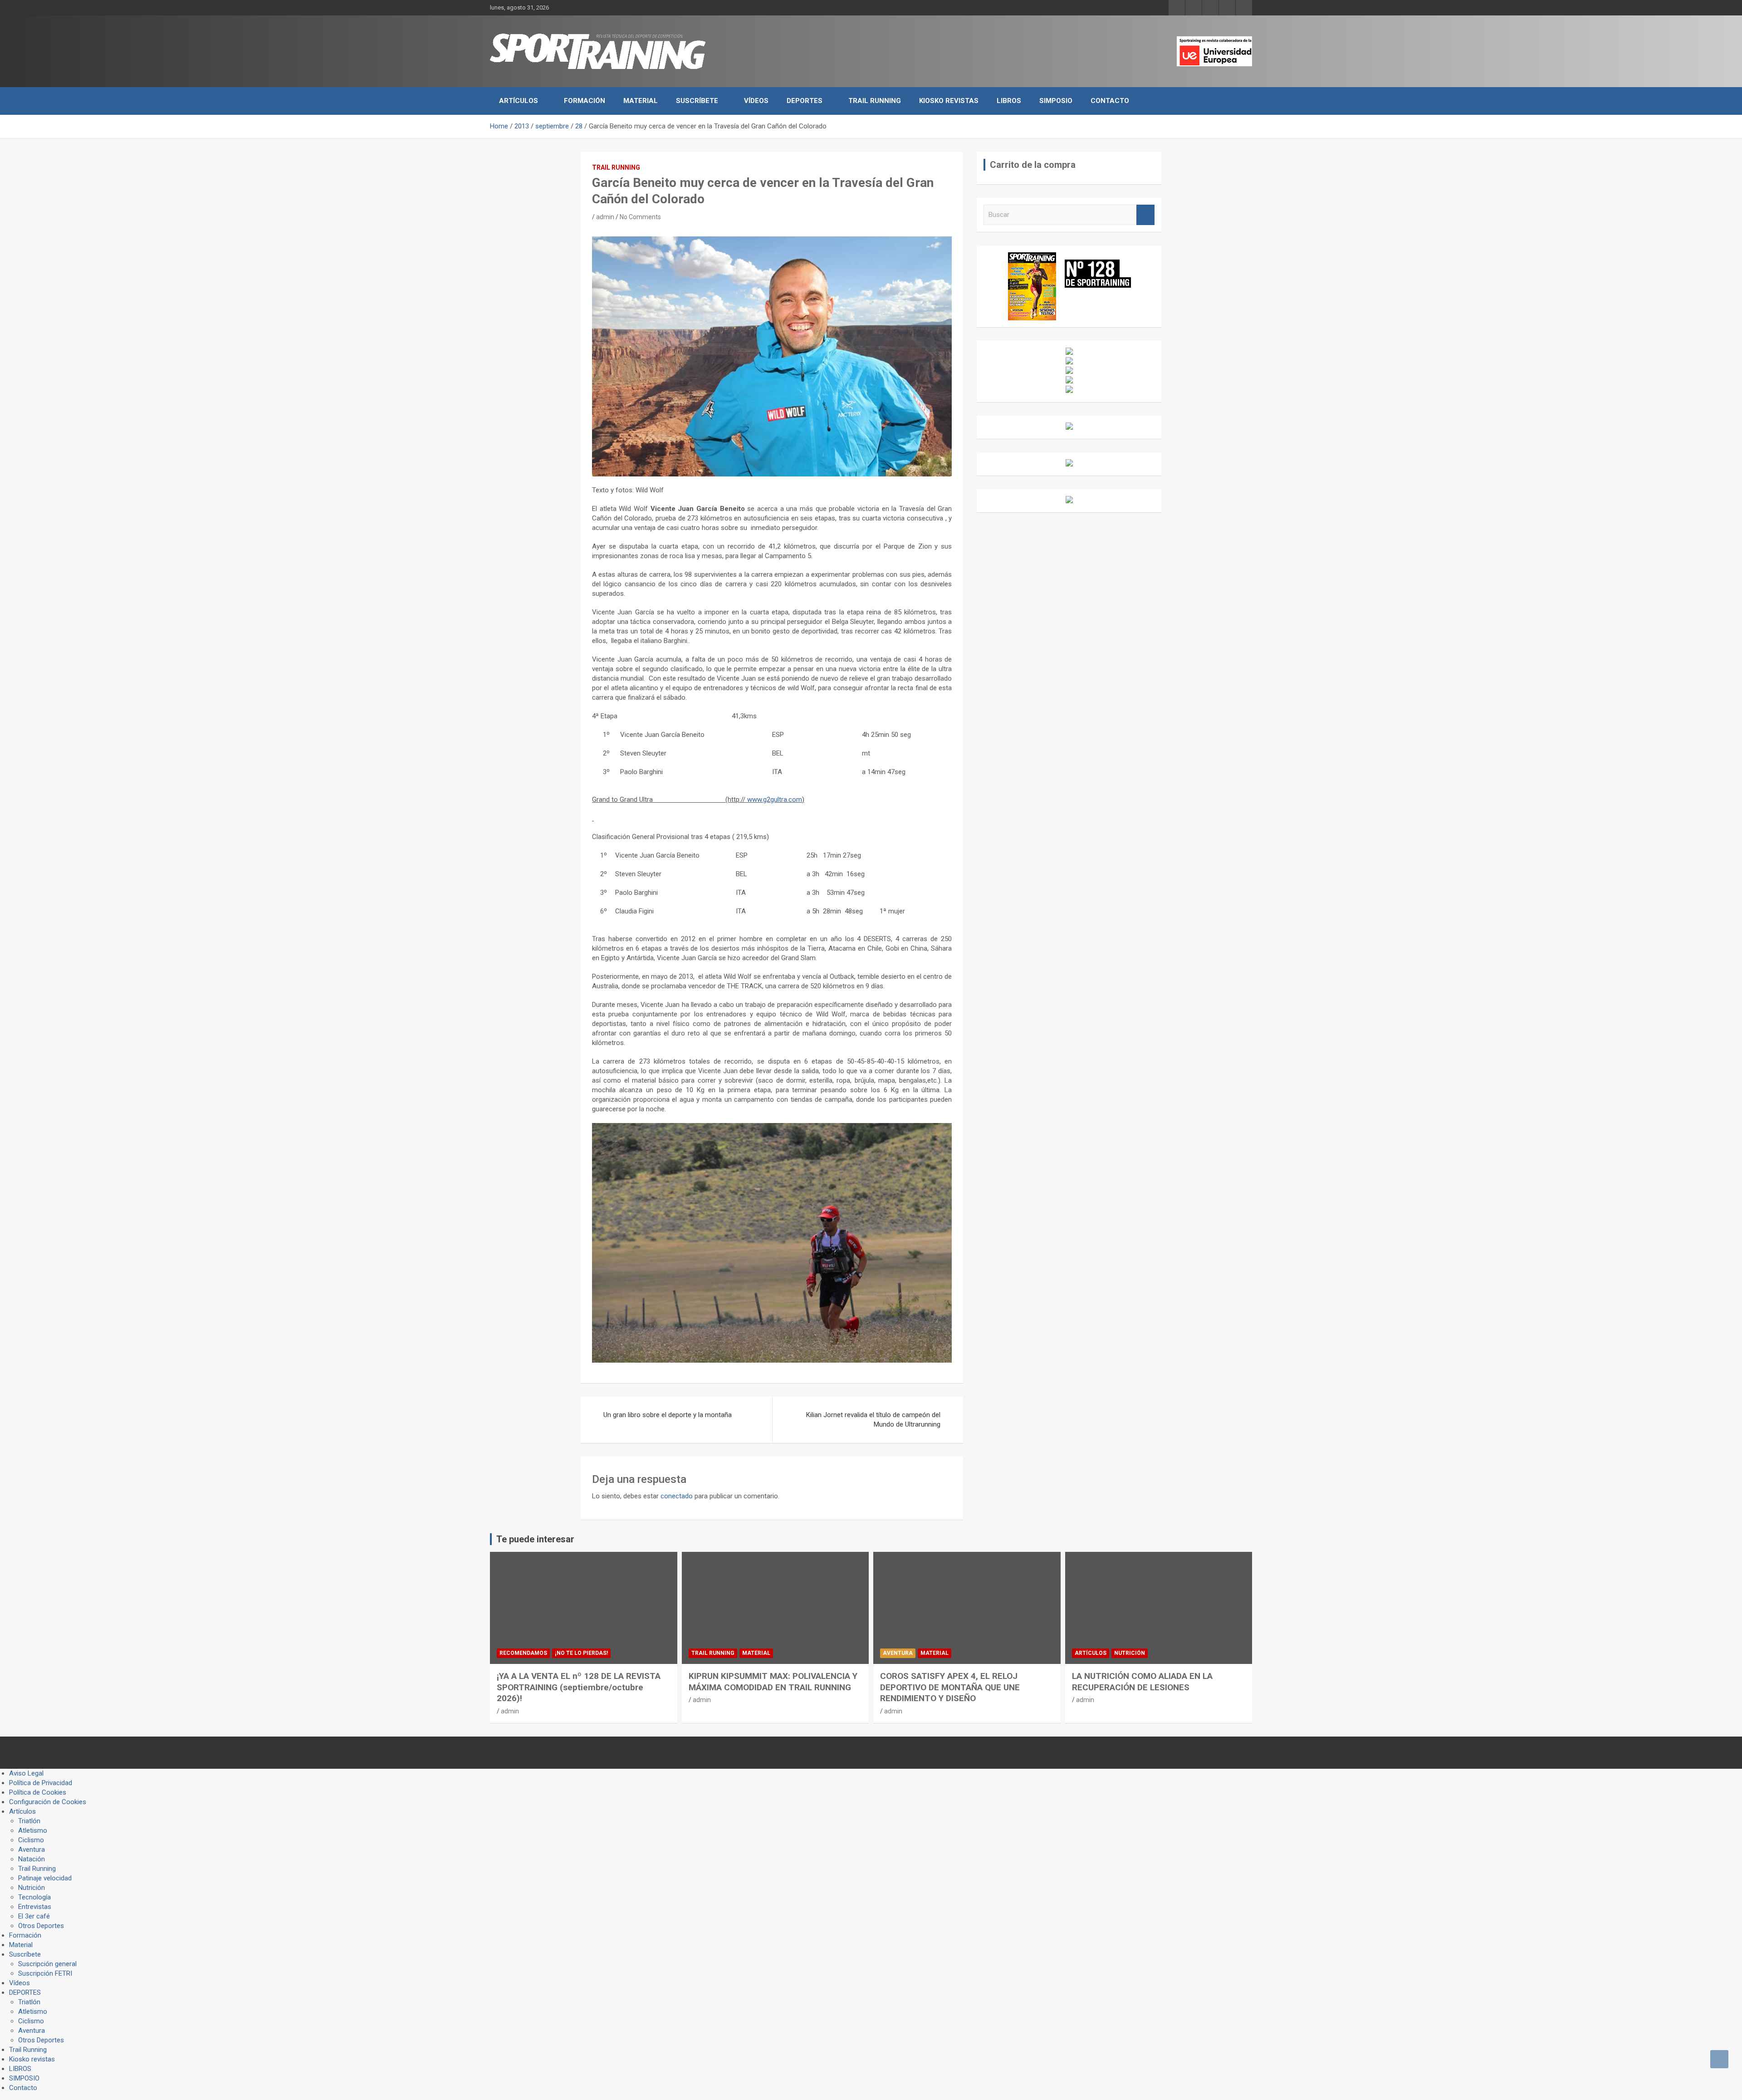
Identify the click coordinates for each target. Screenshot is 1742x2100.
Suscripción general (47, 1964)
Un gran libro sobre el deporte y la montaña (668, 1415)
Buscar (1145, 215)
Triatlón (29, 1821)
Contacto (1110, 101)
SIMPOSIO (1056, 101)
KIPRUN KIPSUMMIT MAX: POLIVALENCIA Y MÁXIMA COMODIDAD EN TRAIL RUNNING (773, 1682)
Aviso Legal (26, 1773)
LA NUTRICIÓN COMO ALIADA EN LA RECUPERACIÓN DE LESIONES (1142, 1682)
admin (605, 217)
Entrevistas (35, 1907)
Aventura (898, 1653)
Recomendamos (523, 1653)
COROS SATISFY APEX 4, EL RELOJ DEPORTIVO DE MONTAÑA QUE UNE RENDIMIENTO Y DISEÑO (950, 1687)
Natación (32, 1859)
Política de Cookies (38, 1792)
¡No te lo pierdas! (581, 1653)
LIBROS (1009, 101)
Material (641, 101)
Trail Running (875, 101)
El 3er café (34, 1916)
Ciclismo (31, 1840)
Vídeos (756, 101)
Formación (585, 101)
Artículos (519, 101)
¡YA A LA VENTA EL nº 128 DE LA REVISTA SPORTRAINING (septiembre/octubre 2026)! (579, 1687)
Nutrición (1130, 1653)
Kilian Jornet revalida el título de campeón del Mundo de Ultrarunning (873, 1420)
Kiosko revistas (949, 101)
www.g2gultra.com (775, 800)
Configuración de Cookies (48, 1802)
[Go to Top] (1719, 2059)
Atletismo (33, 1830)
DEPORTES (805, 101)
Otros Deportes (41, 1926)
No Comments (640, 217)
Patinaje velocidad (45, 1878)
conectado (677, 1496)
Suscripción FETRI (45, 1973)
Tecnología (34, 1897)
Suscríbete (697, 101)
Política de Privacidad (41, 1783)
